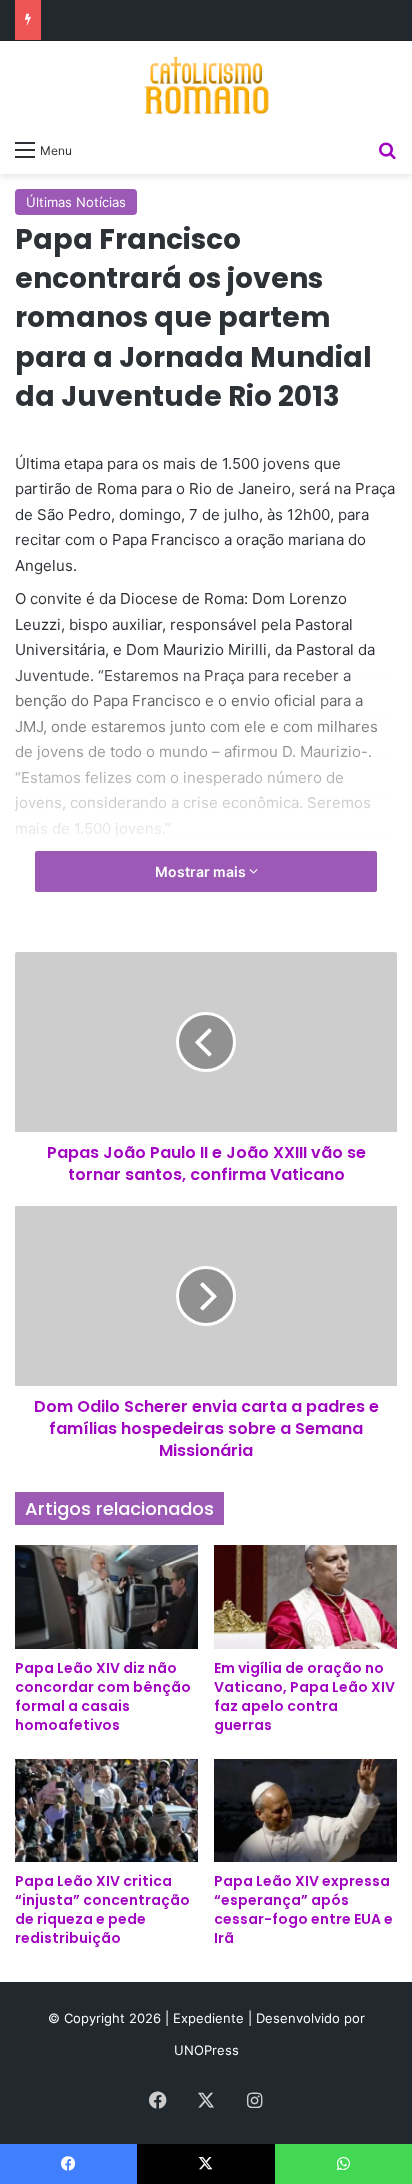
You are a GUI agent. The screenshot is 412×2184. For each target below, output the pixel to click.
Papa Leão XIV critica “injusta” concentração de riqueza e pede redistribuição (102, 1909)
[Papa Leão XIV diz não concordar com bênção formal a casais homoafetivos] (106, 1596)
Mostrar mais (202, 871)
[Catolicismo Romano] (206, 85)
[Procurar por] (387, 149)
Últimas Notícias (76, 202)
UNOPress (206, 2050)
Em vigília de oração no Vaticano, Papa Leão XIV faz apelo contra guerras (304, 1696)
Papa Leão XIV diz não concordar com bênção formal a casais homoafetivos (103, 1696)
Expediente (210, 2018)
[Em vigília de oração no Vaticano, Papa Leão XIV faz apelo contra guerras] (305, 1596)
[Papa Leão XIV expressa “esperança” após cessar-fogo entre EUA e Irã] (305, 1810)
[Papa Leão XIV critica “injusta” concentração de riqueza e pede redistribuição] (106, 1810)
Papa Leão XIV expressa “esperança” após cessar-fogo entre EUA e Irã (303, 1909)
